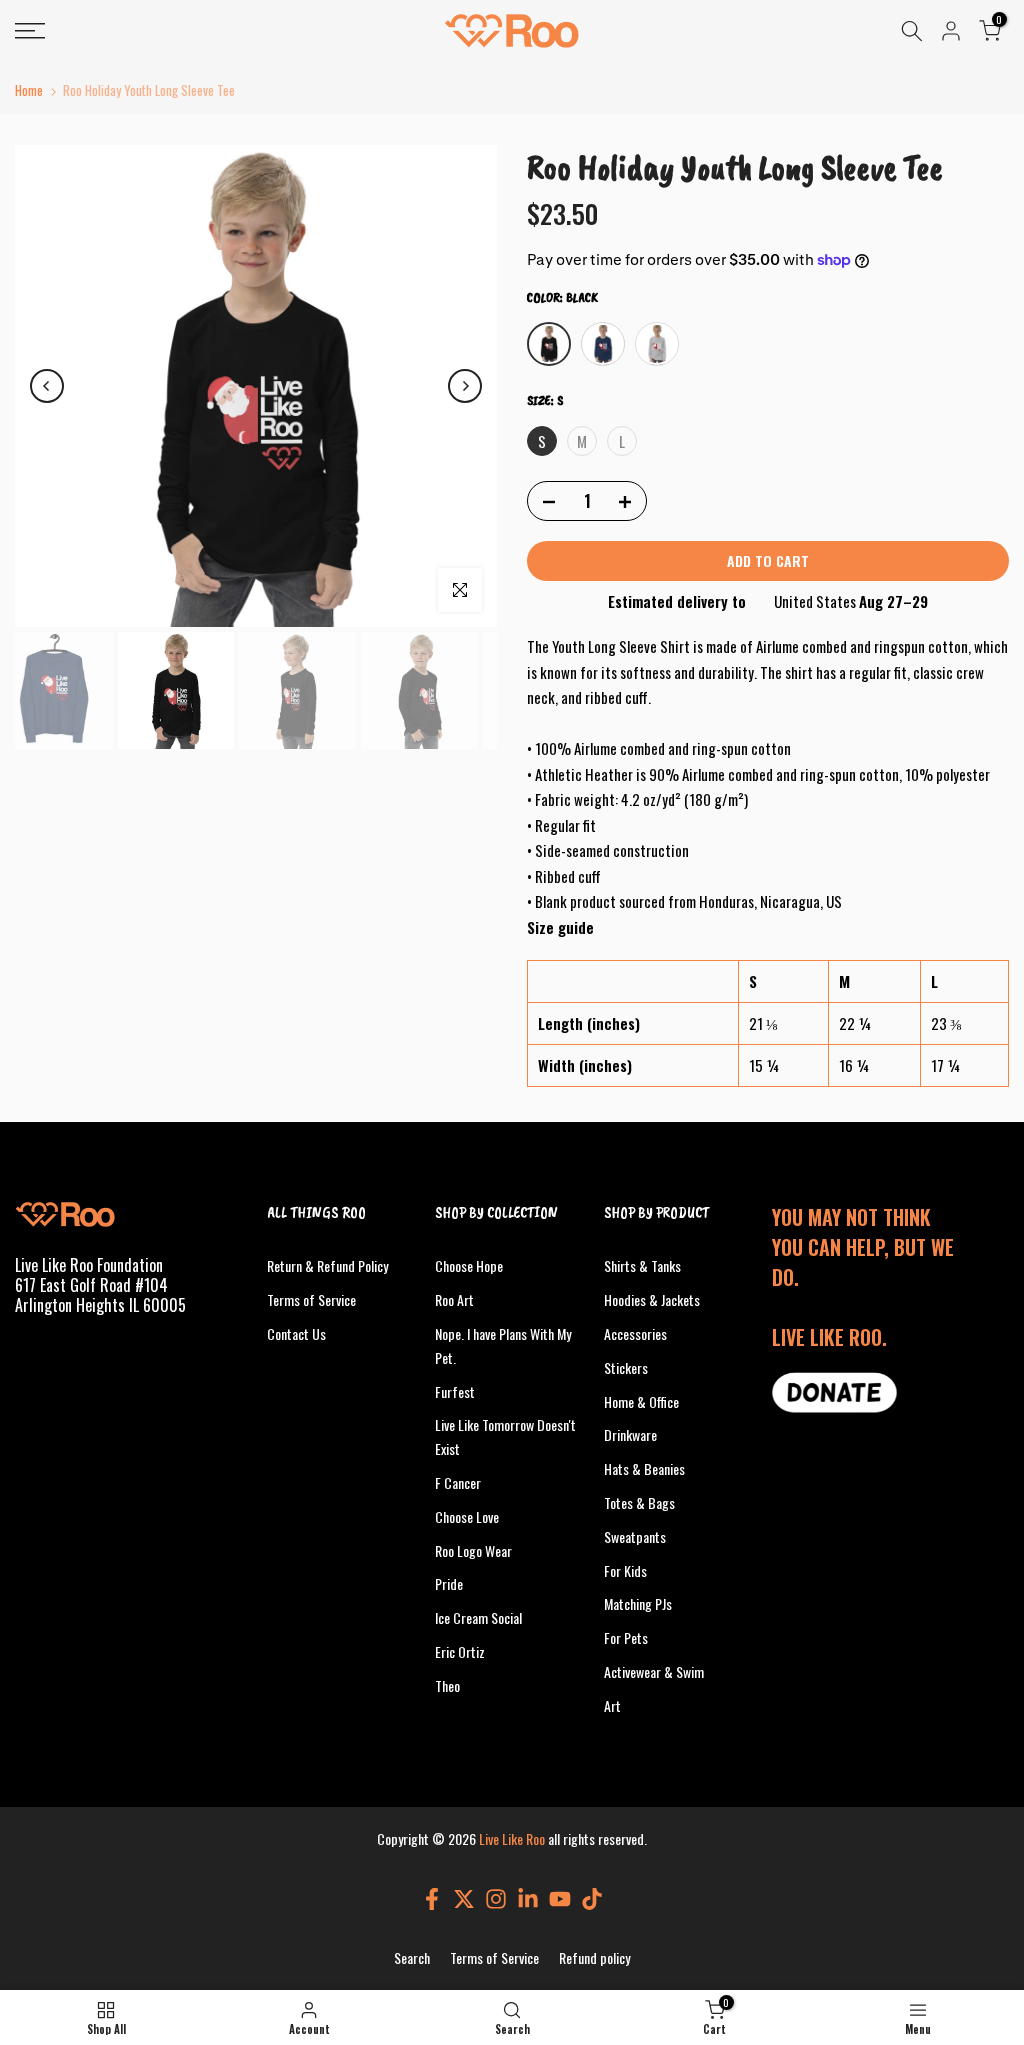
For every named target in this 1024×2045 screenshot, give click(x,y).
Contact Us (296, 1333)
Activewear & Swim (654, 1671)
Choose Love (467, 1516)
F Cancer (458, 1482)
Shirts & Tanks (642, 1265)
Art (612, 1705)
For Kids (625, 1570)
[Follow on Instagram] (496, 1898)
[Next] (465, 386)
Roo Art (454, 1299)
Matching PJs (638, 1603)
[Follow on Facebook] (432, 1898)
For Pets (626, 1637)
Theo (447, 1685)
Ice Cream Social (478, 1617)
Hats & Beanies (644, 1468)
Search (412, 1957)
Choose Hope (469, 1265)
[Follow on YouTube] (560, 1898)
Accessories (635, 1333)
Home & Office (641, 1401)
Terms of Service (311, 1299)
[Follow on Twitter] (464, 1898)
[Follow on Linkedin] (528, 1898)
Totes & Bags (639, 1502)
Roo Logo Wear (473, 1550)
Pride (449, 1583)
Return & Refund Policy (327, 1265)
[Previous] (47, 386)
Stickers (626, 1367)
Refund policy (594, 1957)
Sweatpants (635, 1536)
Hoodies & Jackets (652, 1299)
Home (29, 90)
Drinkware (630, 1434)
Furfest (455, 1391)
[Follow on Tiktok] (592, 1898)
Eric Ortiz (460, 1651)
